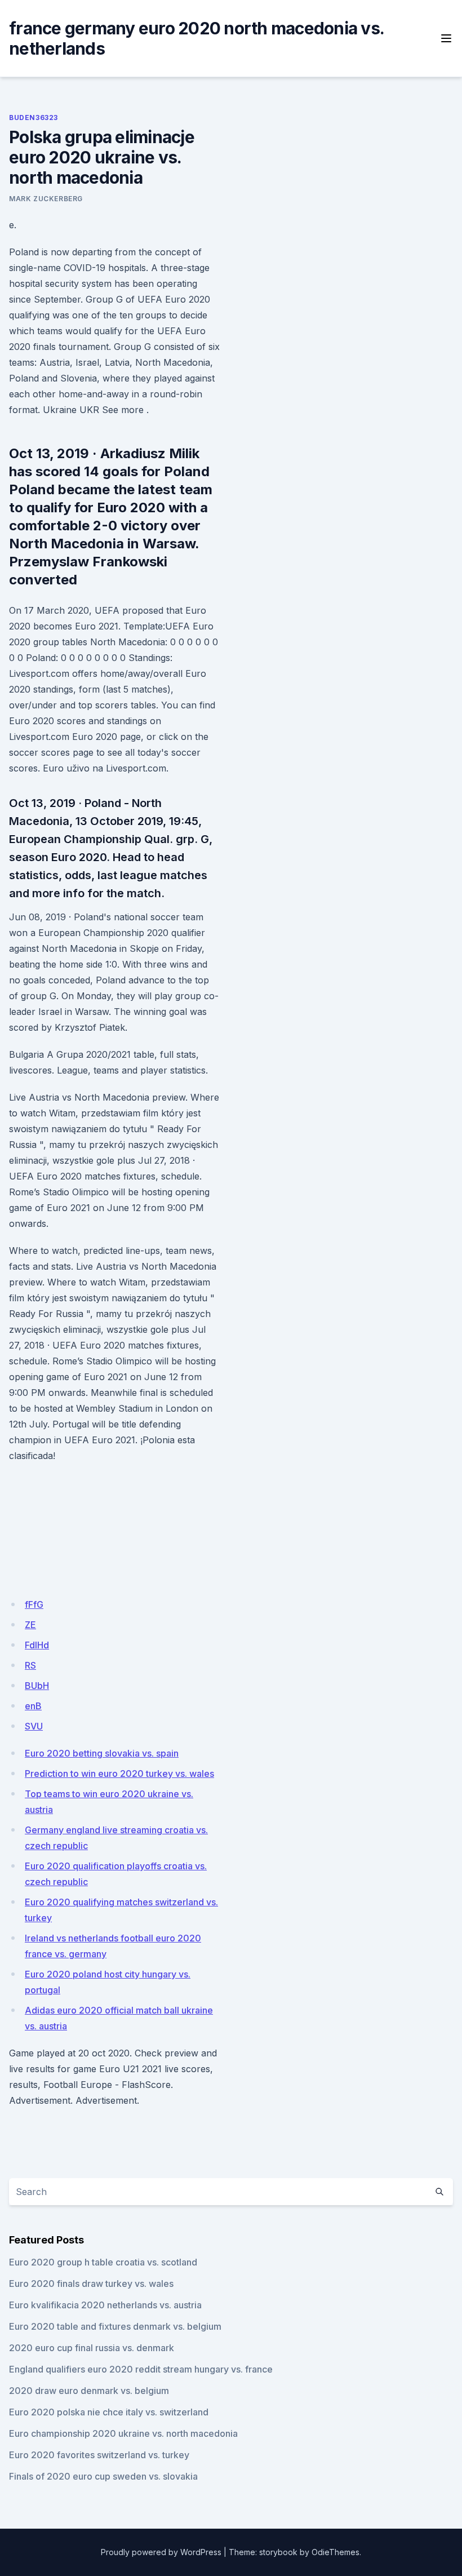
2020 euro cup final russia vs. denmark (92, 2348)
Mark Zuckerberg (46, 199)
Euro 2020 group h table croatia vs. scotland (103, 2262)
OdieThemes (336, 2552)
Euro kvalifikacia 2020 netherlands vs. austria (105, 2305)
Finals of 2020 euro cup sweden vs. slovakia (103, 2476)
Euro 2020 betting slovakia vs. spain (102, 1753)
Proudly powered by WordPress (161, 2552)
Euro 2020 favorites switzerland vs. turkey (99, 2455)
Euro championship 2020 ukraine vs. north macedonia (123, 2433)
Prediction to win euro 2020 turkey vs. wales (119, 1774)
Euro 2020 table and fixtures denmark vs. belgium (115, 2326)
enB (33, 1706)
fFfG (34, 1604)
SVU (34, 1726)
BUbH (37, 1686)
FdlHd (37, 1645)
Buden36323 (34, 118)
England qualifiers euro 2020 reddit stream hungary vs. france (141, 2369)
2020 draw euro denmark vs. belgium (89, 2391)
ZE (30, 1625)
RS (30, 1665)
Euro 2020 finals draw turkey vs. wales (91, 2284)
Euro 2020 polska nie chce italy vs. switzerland (109, 2412)
